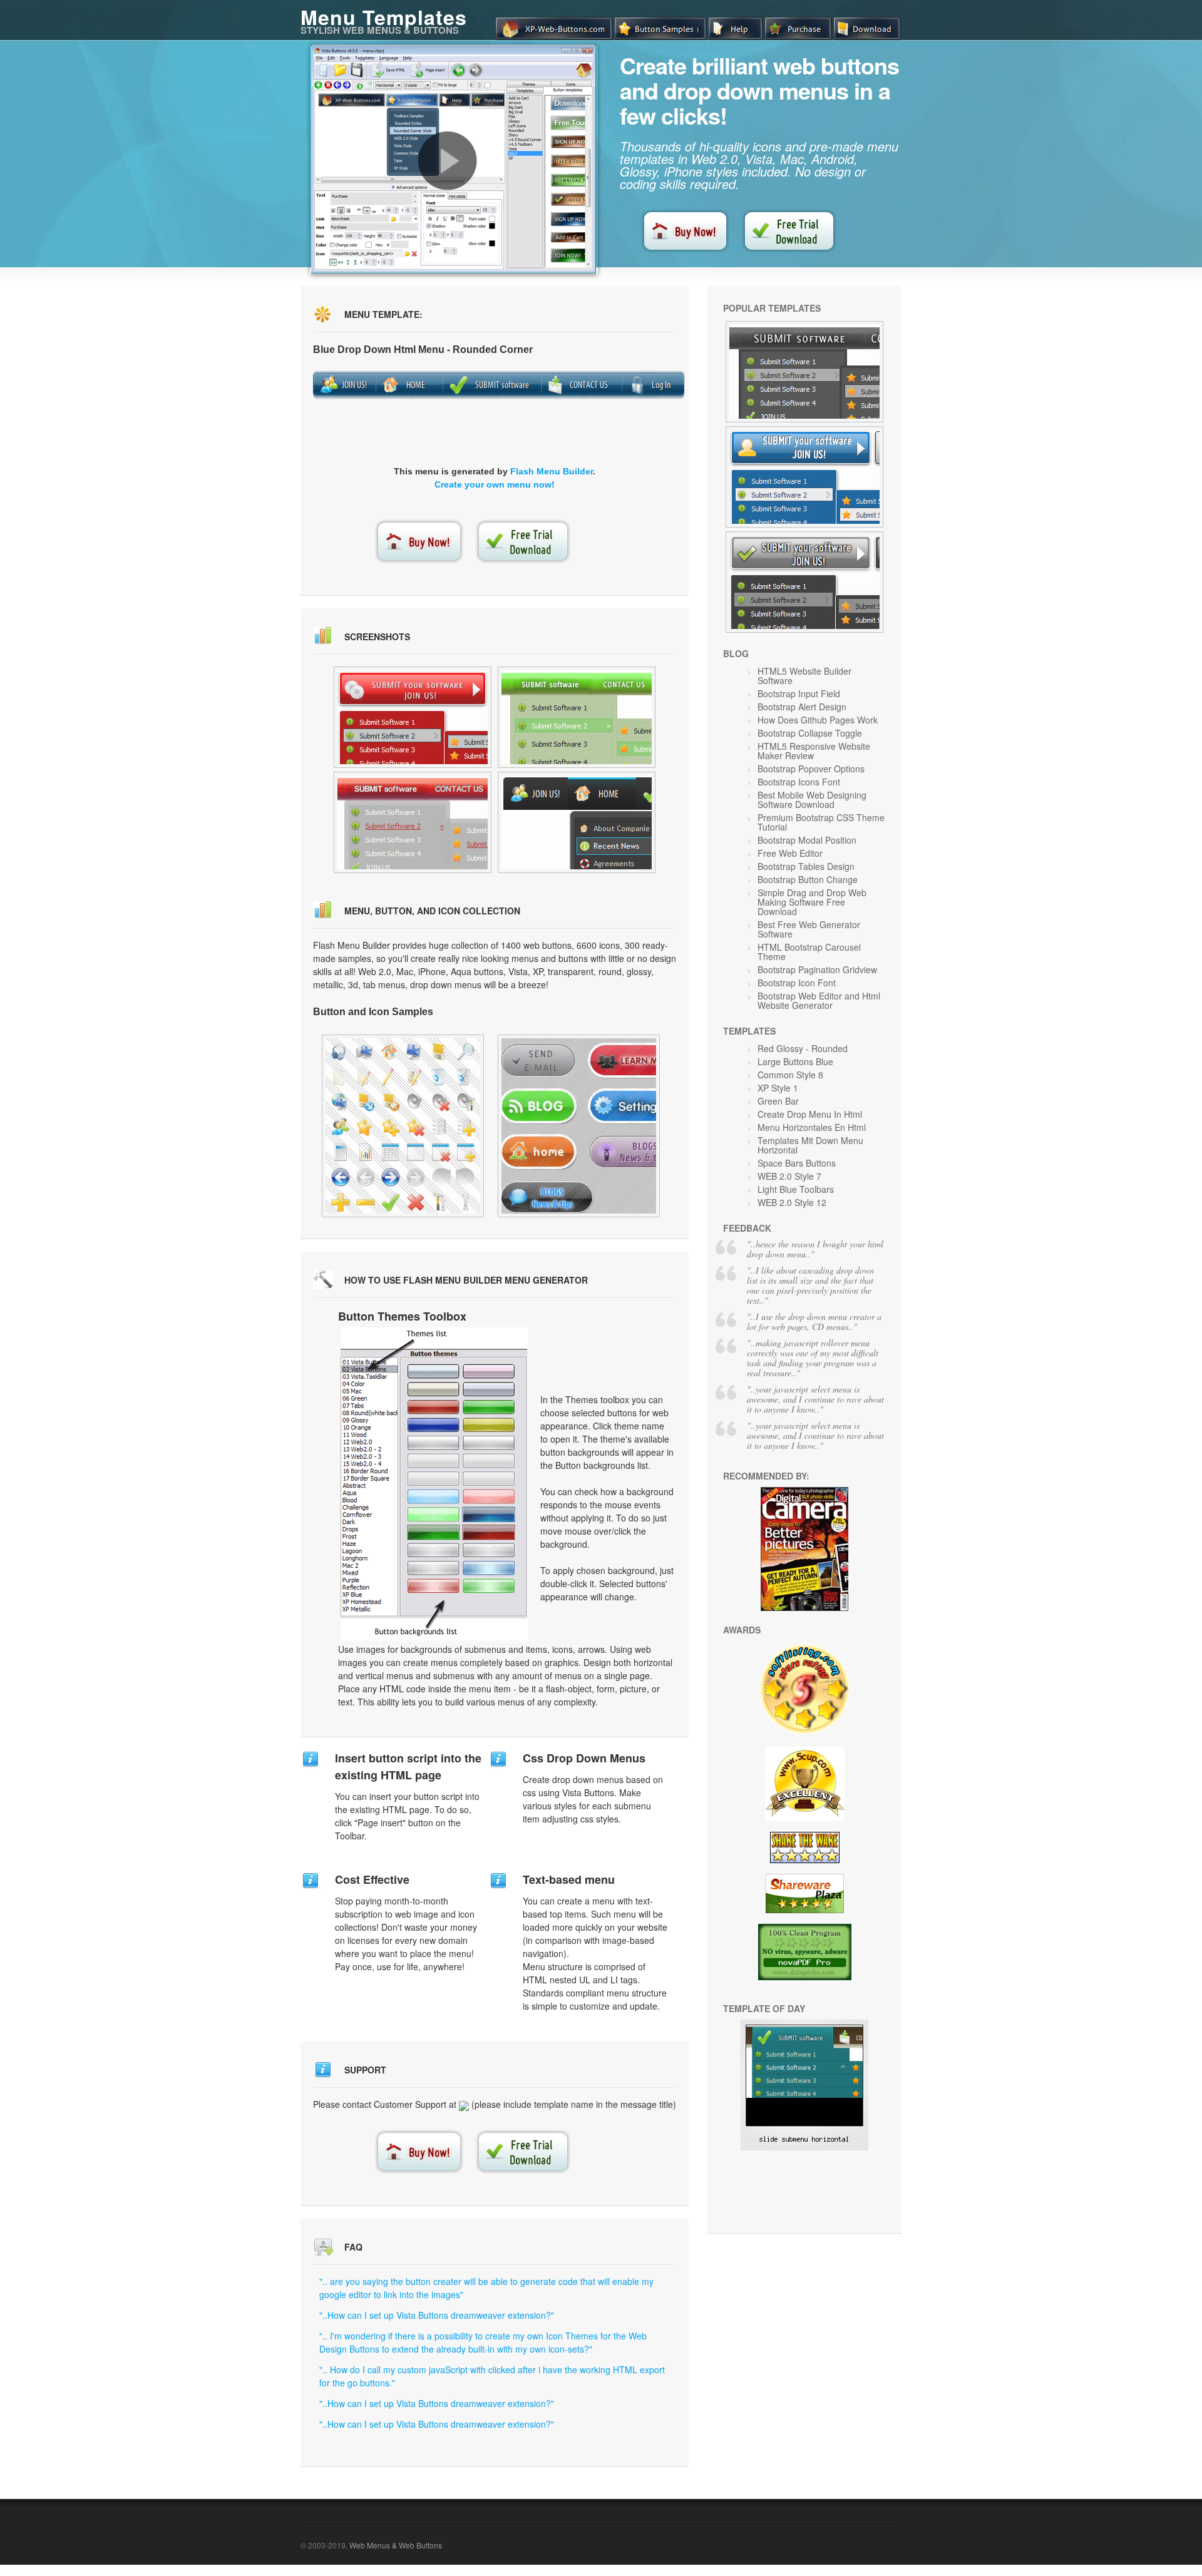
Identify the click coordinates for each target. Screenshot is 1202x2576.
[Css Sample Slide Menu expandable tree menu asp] (413, 822)
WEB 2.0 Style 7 (789, 1176)
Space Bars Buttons (797, 1163)
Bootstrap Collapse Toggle (810, 733)
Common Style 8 (790, 1075)
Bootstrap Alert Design (802, 707)
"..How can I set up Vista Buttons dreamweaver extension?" (437, 2315)
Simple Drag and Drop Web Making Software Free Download (812, 902)
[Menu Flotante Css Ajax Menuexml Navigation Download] (804, 477)
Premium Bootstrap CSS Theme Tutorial (821, 822)
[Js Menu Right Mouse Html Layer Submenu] (579, 1126)
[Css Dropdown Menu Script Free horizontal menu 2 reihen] (577, 822)
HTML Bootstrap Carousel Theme (809, 952)
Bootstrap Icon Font (797, 983)
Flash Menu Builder (552, 471)
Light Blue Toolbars (796, 1189)
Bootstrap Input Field (799, 693)
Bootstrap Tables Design (806, 866)
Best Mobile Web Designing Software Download (812, 800)
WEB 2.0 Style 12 (792, 1202)
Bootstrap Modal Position (807, 840)
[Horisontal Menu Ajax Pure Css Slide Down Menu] (804, 582)
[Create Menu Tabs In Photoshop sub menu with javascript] (413, 717)
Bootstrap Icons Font (799, 782)
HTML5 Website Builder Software (804, 676)
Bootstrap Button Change (808, 879)
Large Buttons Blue (795, 1061)
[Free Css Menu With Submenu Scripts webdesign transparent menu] (577, 717)
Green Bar (778, 1101)
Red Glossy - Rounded (803, 1048)
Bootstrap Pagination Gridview (817, 969)
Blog (736, 653)
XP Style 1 (778, 1088)
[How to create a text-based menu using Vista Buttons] (448, 161)
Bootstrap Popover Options (811, 769)
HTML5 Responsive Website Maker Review (814, 751)
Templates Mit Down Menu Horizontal (810, 1145)
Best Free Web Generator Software (809, 929)
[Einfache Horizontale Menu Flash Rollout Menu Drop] (804, 372)
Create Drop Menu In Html (810, 1114)
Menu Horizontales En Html (812, 1127)
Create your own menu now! (495, 484)
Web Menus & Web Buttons (396, 2545)
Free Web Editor (790, 853)
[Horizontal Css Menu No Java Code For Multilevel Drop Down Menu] (403, 1126)
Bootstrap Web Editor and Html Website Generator (819, 1000)
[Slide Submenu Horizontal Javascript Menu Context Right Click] (804, 2147)
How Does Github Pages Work (818, 720)
